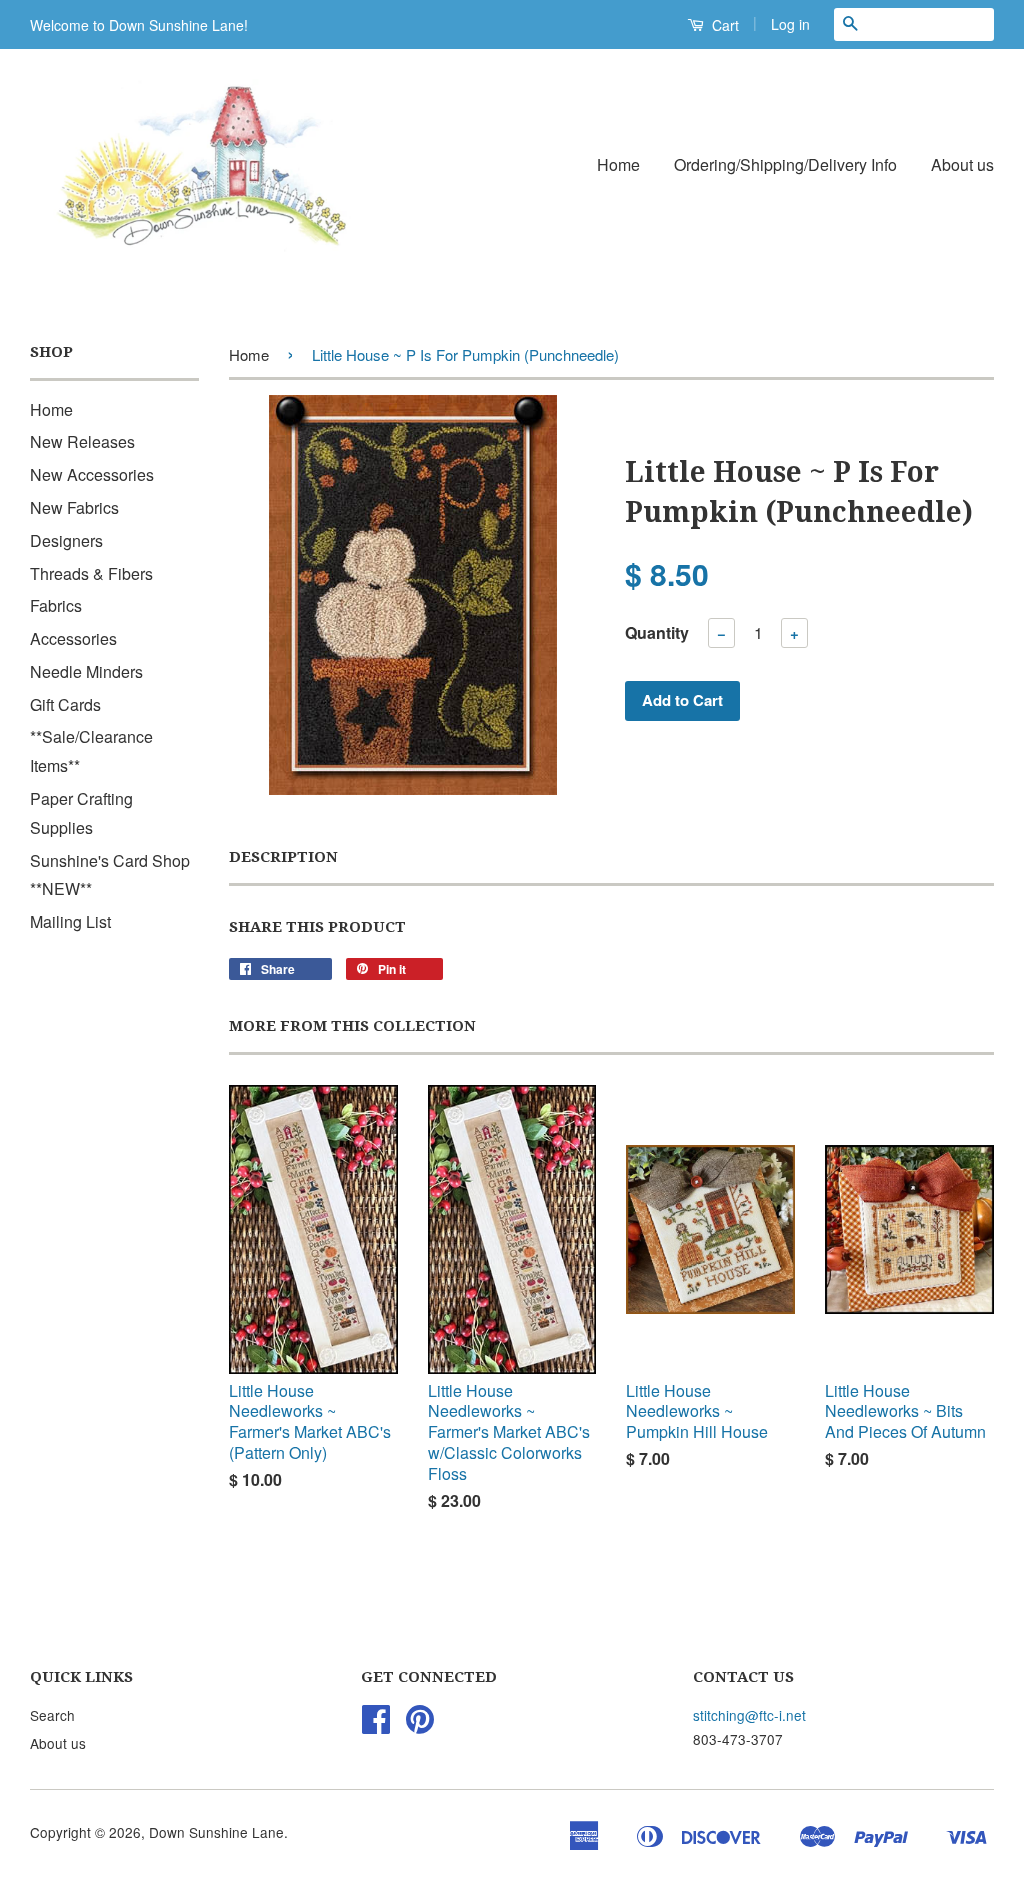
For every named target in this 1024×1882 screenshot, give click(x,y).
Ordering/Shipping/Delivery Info (785, 164)
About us (962, 164)
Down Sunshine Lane (216, 1832)
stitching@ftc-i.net (749, 1715)
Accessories (73, 638)
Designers (66, 540)
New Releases (82, 441)
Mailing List (70, 921)
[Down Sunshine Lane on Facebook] (376, 1725)
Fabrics (56, 605)
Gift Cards (65, 704)
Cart (723, 25)
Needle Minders (86, 671)
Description (283, 857)
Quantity (657, 632)
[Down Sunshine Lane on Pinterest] (420, 1725)
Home (618, 164)
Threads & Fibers (91, 573)
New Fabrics (74, 507)
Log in (790, 24)
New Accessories (92, 474)
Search (52, 1715)
